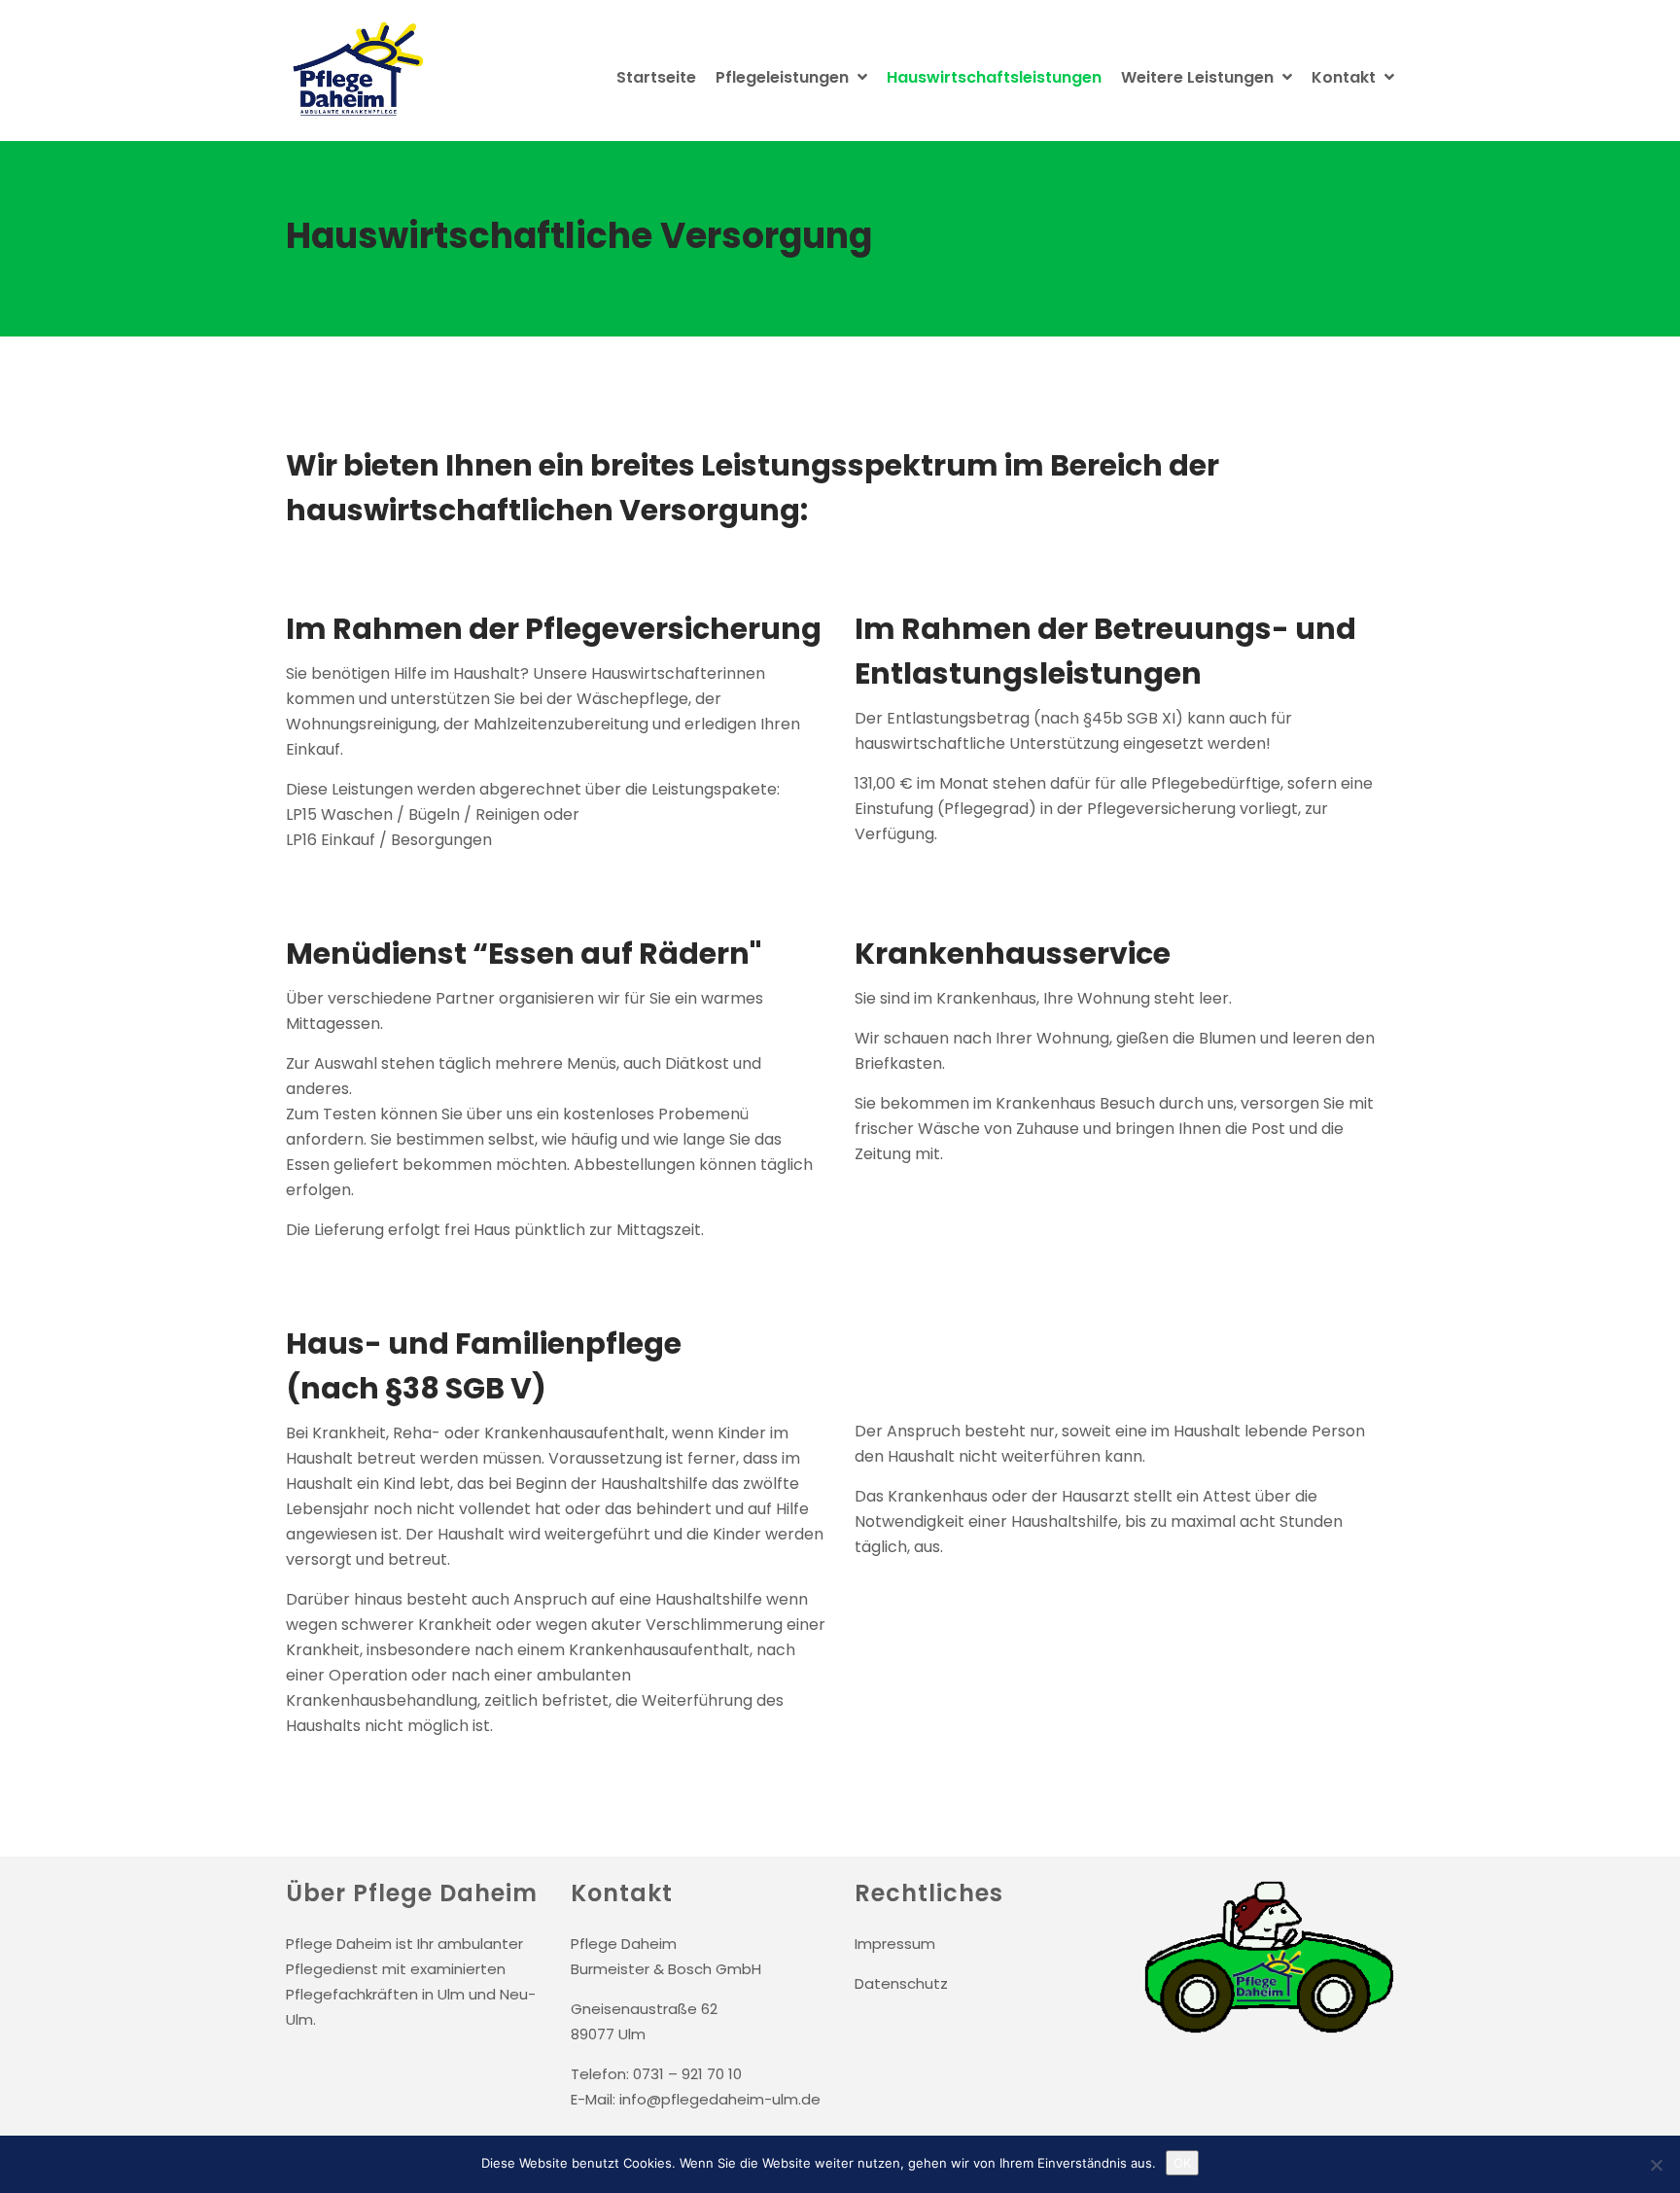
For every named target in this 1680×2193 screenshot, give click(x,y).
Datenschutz (901, 1983)
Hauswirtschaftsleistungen (994, 77)
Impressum (895, 1944)
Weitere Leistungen (1199, 77)
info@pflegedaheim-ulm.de (720, 2099)
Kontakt (1346, 77)
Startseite (656, 77)
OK (1182, 2163)
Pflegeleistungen (784, 77)
